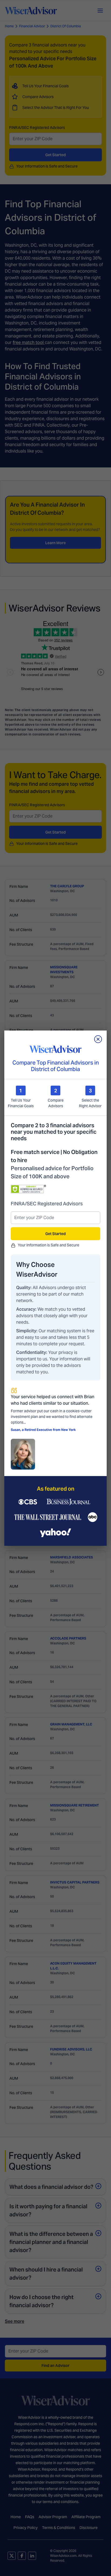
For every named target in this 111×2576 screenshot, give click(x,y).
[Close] (98, 1039)
